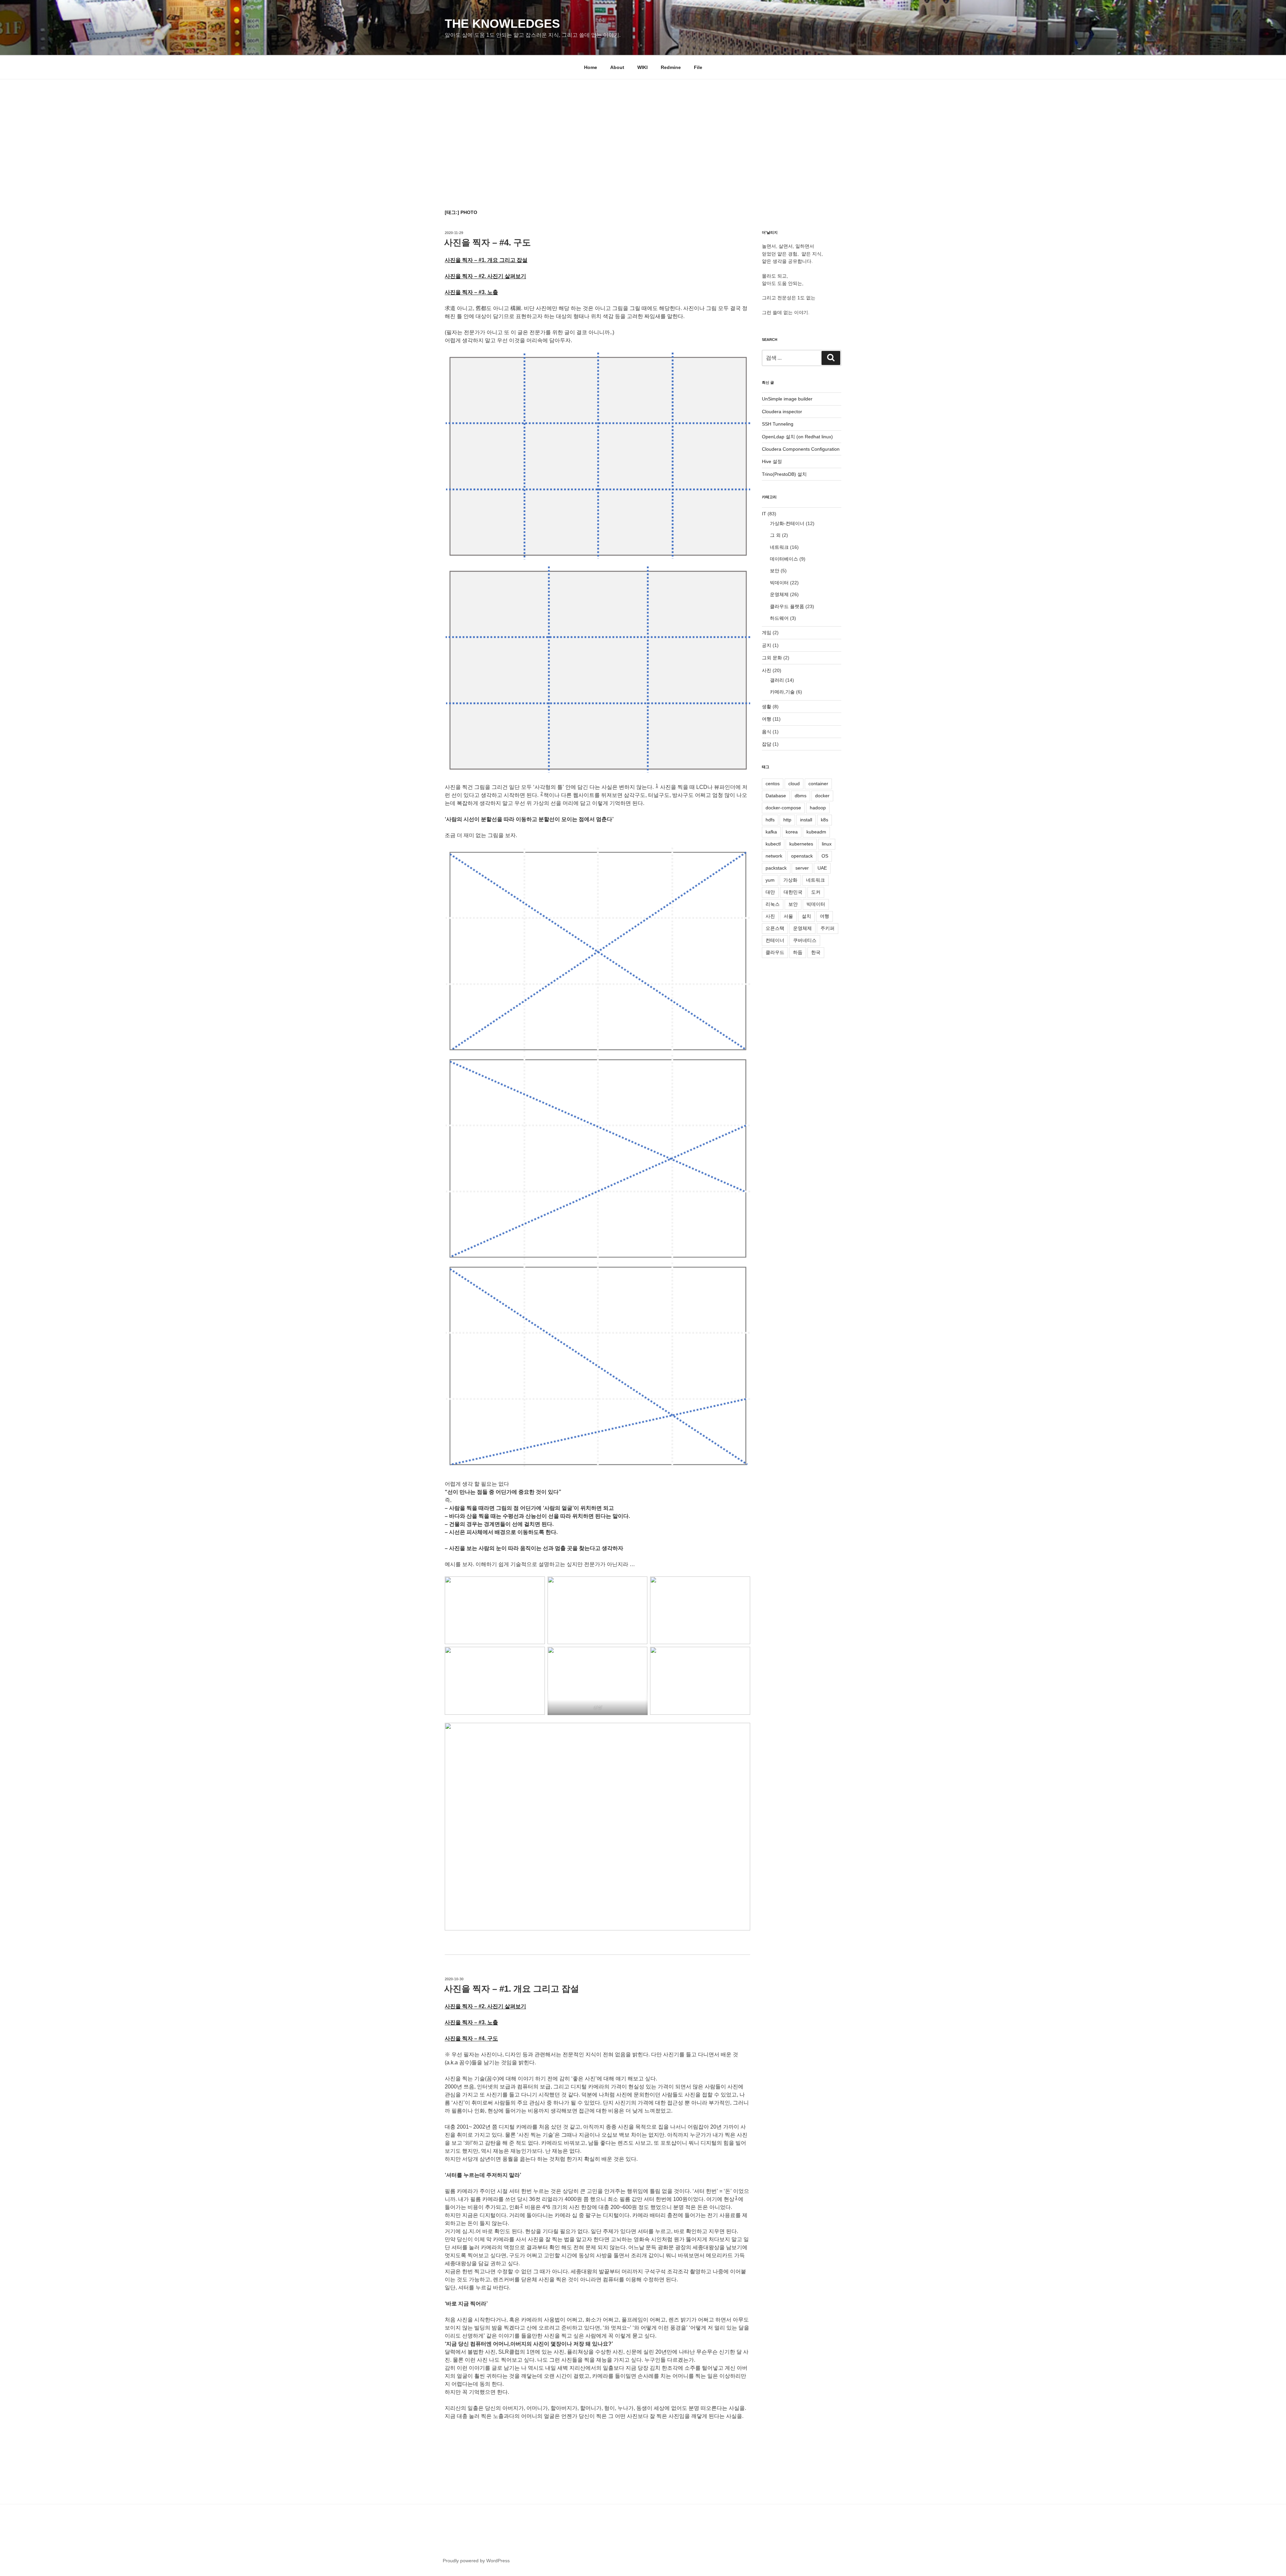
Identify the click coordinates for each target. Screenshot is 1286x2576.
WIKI (642, 67)
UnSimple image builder (787, 399)
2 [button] (542, 794)
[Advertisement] (643, 130)
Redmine (671, 67)
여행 (767, 719)
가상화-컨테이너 (787, 523)
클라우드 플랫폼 (787, 606)
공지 (767, 645)
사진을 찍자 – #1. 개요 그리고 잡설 (486, 260)
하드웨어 (779, 618)
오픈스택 (775, 928)
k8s (825, 820)
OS (825, 856)
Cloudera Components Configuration (801, 449)
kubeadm (816, 832)
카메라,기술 (782, 692)
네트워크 (779, 547)
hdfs (770, 820)
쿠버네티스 (805, 940)
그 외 (775, 535)
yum (770, 880)
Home (591, 67)
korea (792, 832)
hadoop (818, 808)
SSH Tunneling (778, 424)
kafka (771, 832)
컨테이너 (775, 940)
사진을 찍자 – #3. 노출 (471, 292)
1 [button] (657, 786)
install (806, 820)
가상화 (790, 880)
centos (773, 784)
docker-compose (783, 808)
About (617, 67)
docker (822, 796)
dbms (801, 796)
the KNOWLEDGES (502, 24)
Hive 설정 (772, 461)
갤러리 (777, 680)
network (774, 856)
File (698, 67)
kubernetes (801, 844)
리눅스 (773, 904)
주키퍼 (828, 928)
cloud (794, 784)
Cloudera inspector (782, 412)
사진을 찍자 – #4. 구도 (487, 242)
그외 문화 (772, 658)
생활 (767, 707)
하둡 (798, 952)
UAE (822, 868)
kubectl (773, 844)
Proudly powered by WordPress (476, 2561)
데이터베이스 (784, 559)
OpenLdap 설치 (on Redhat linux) (797, 437)
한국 (816, 952)
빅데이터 (779, 583)
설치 (806, 916)
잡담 (767, 744)
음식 (767, 732)
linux (827, 844)
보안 (775, 571)
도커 (816, 892)
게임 (767, 633)
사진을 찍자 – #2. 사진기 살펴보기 (485, 276)
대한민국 (793, 892)
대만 (770, 892)
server (802, 868)
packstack (776, 868)
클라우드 (775, 952)
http (787, 820)
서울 (788, 916)
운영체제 (779, 594)
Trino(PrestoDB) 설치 (784, 474)
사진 (767, 670)
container (818, 784)
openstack (802, 856)
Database (776, 796)
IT (764, 514)
